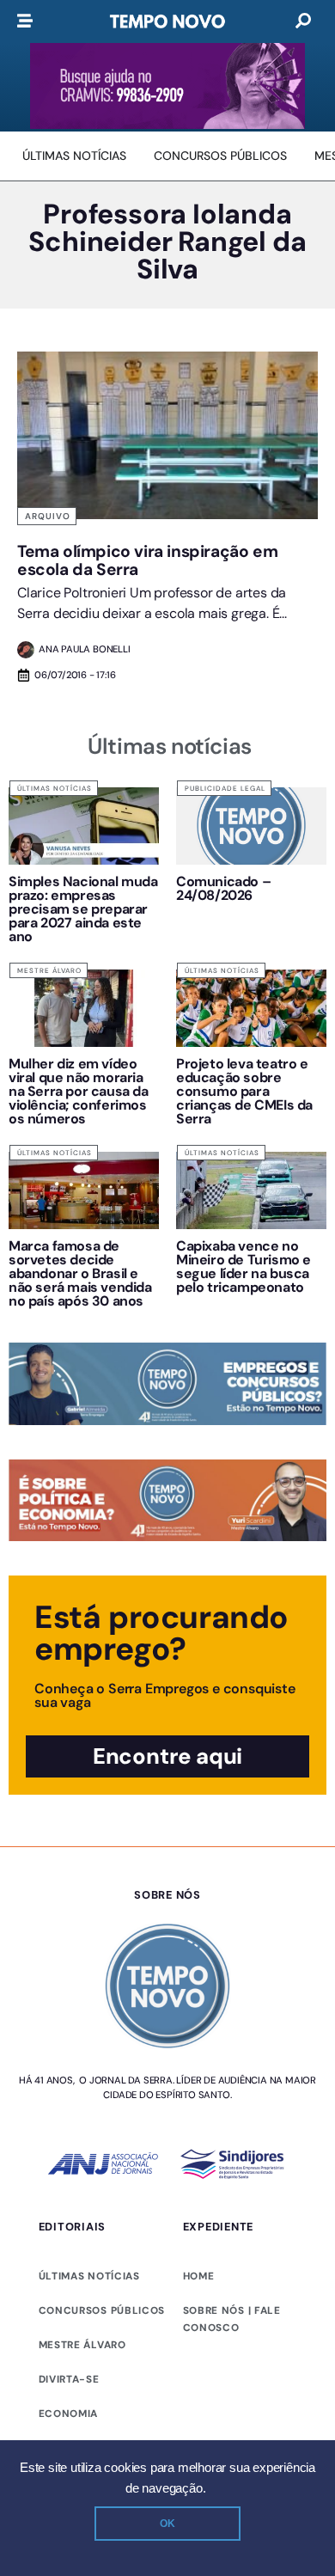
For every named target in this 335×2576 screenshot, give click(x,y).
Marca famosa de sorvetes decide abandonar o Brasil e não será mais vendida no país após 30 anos (80, 1273)
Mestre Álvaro (49, 970)
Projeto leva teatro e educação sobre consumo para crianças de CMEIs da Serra (244, 1091)
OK (167, 2524)
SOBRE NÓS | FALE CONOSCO (232, 2319)
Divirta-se (69, 2379)
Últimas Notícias (55, 788)
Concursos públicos (102, 2310)
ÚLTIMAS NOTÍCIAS (89, 2276)
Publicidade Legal (225, 788)
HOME (199, 2276)
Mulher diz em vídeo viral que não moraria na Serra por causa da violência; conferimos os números (79, 1091)
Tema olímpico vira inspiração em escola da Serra (147, 560)
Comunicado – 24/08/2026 (223, 888)
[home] (167, 21)
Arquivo (48, 516)
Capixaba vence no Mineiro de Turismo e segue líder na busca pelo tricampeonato (244, 1267)
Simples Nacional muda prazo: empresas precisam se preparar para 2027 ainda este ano (83, 909)
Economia (69, 2414)
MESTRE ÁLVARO (82, 2345)
